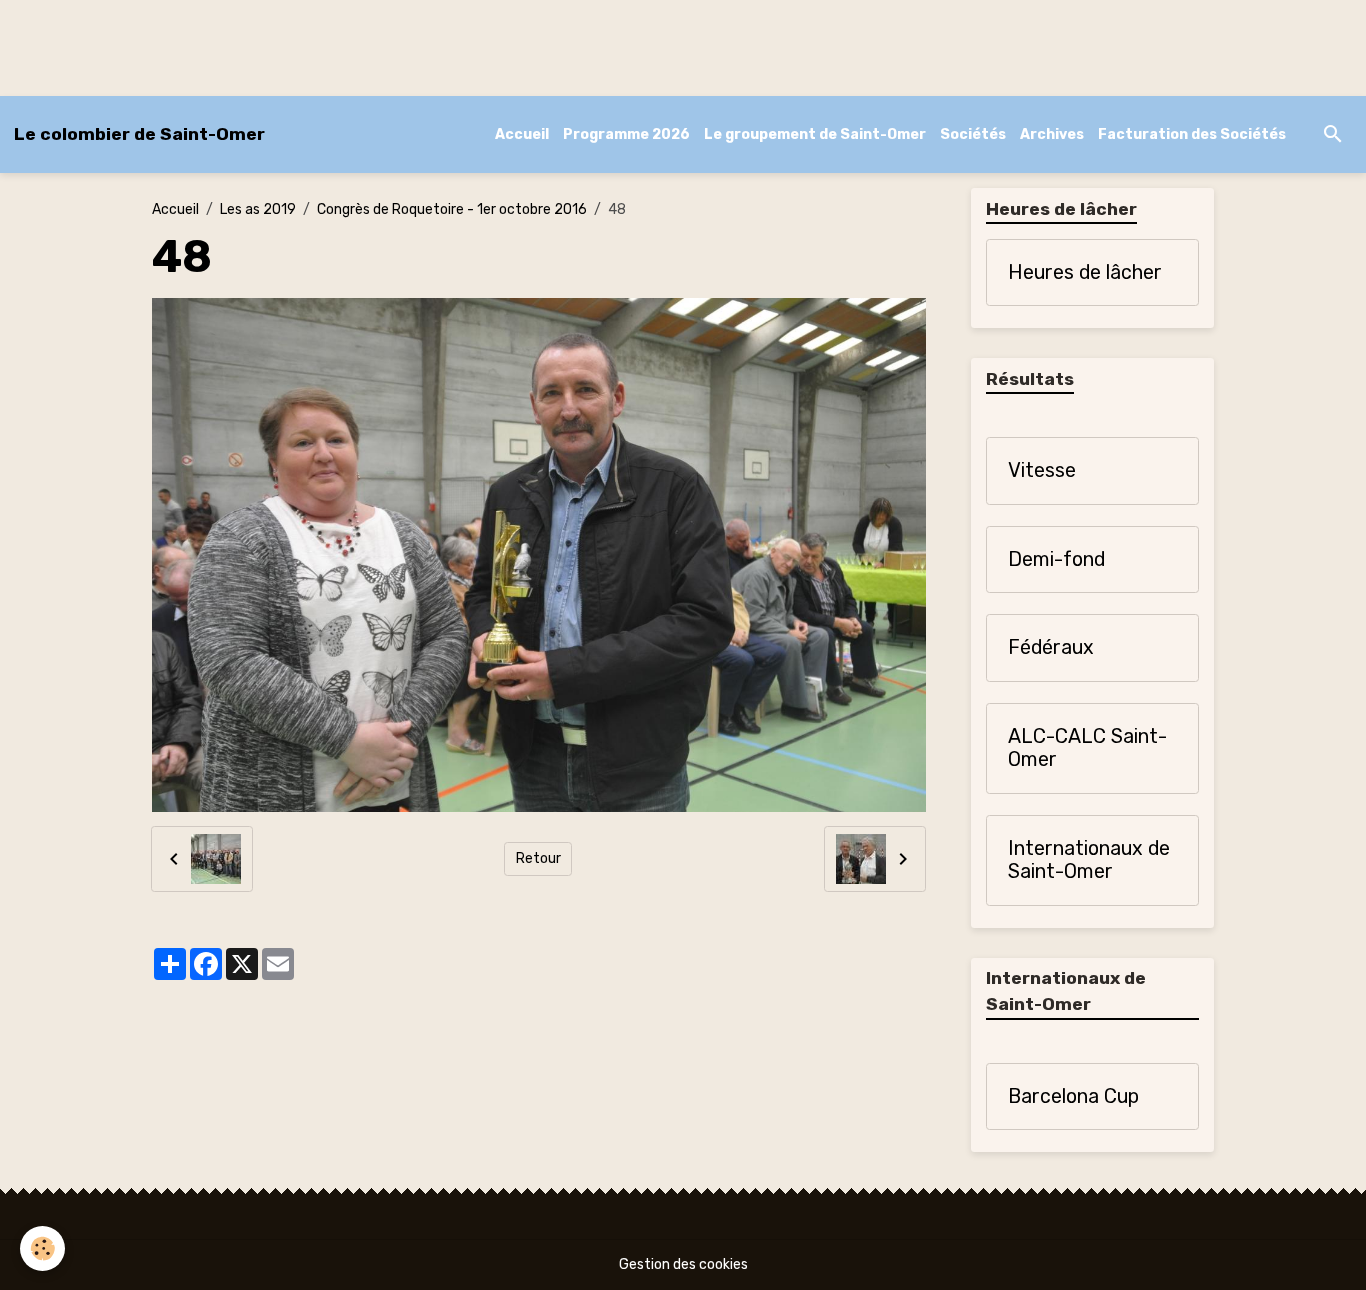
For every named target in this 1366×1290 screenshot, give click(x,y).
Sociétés (973, 134)
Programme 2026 (626, 134)
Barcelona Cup (1073, 1096)
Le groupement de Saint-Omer (815, 134)
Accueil (522, 134)
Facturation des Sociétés (1192, 134)
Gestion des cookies (683, 1264)
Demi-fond (1056, 559)
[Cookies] (42, 1248)
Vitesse (1042, 470)
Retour (538, 858)
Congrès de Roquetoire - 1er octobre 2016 (452, 209)
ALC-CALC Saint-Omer (1087, 748)
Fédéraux (1051, 647)
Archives (1052, 134)
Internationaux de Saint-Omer (1089, 860)
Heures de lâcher (1085, 272)
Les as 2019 (258, 209)
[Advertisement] (364, 45)
